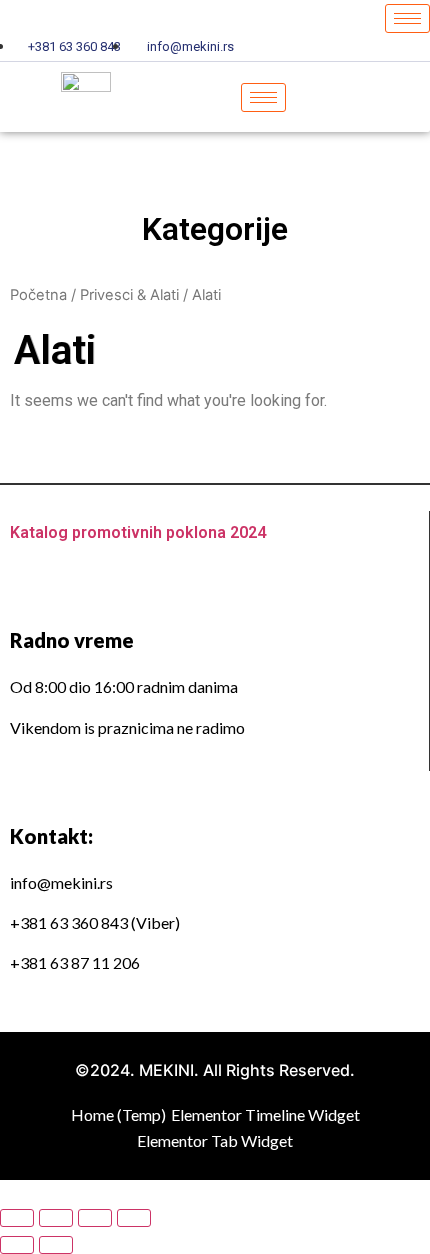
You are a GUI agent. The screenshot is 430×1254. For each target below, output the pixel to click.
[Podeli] (56, 1218)
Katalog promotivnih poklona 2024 (138, 532)
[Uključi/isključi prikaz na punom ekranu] (95, 1218)
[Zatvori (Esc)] (17, 1218)
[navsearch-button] (379, 97)
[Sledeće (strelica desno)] (56, 1245)
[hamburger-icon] (407, 18)
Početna (38, 295)
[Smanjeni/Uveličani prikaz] (134, 1218)
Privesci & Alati (129, 295)
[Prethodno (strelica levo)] (17, 1245)
